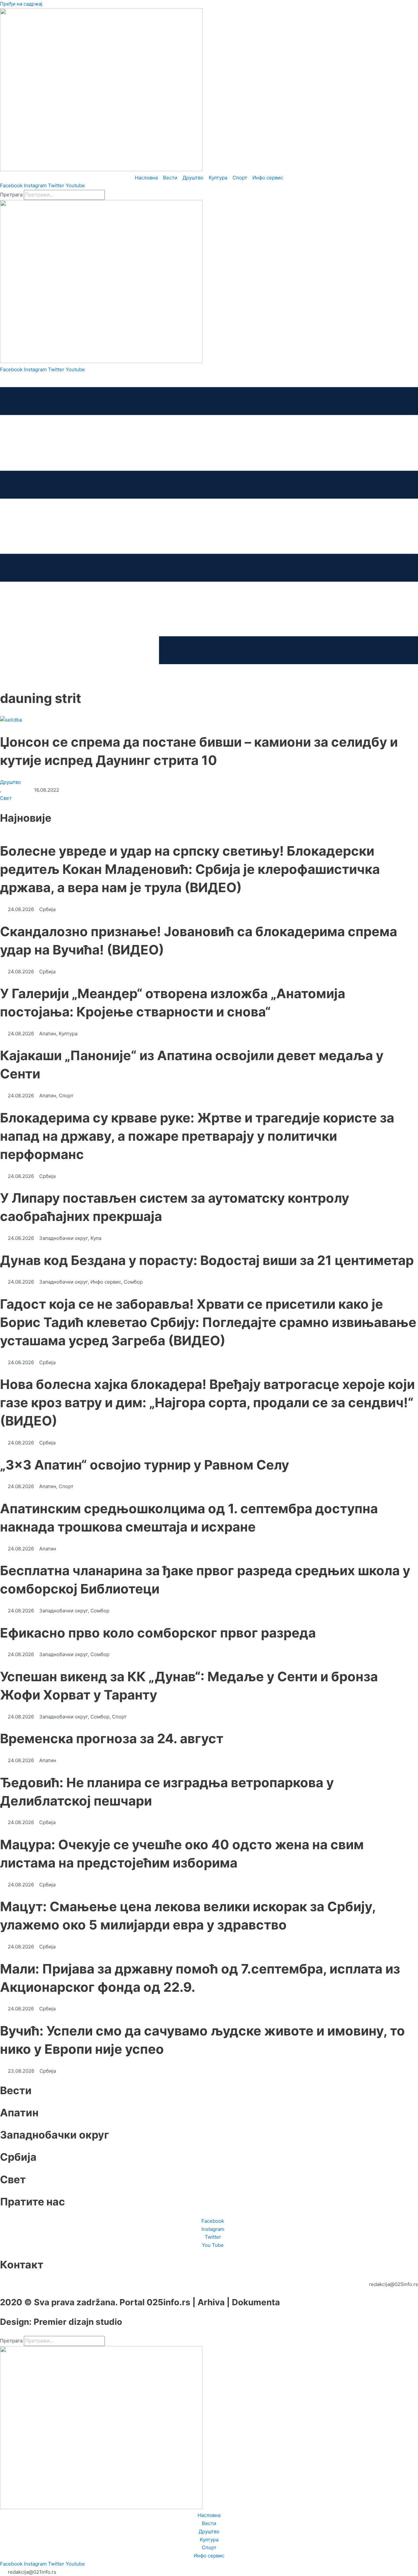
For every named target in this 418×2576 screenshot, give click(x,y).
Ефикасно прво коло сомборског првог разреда (158, 1633)
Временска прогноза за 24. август (112, 1738)
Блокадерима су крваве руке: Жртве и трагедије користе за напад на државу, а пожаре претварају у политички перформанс (197, 1136)
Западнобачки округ (55, 2135)
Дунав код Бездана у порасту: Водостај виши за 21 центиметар (207, 1260)
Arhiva (211, 2302)
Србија (18, 2157)
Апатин (19, 2113)
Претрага (11, 195)
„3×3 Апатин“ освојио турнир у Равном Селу (145, 1465)
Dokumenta (256, 2302)
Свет (6, 798)
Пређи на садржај (21, 4)
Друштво (10, 782)
